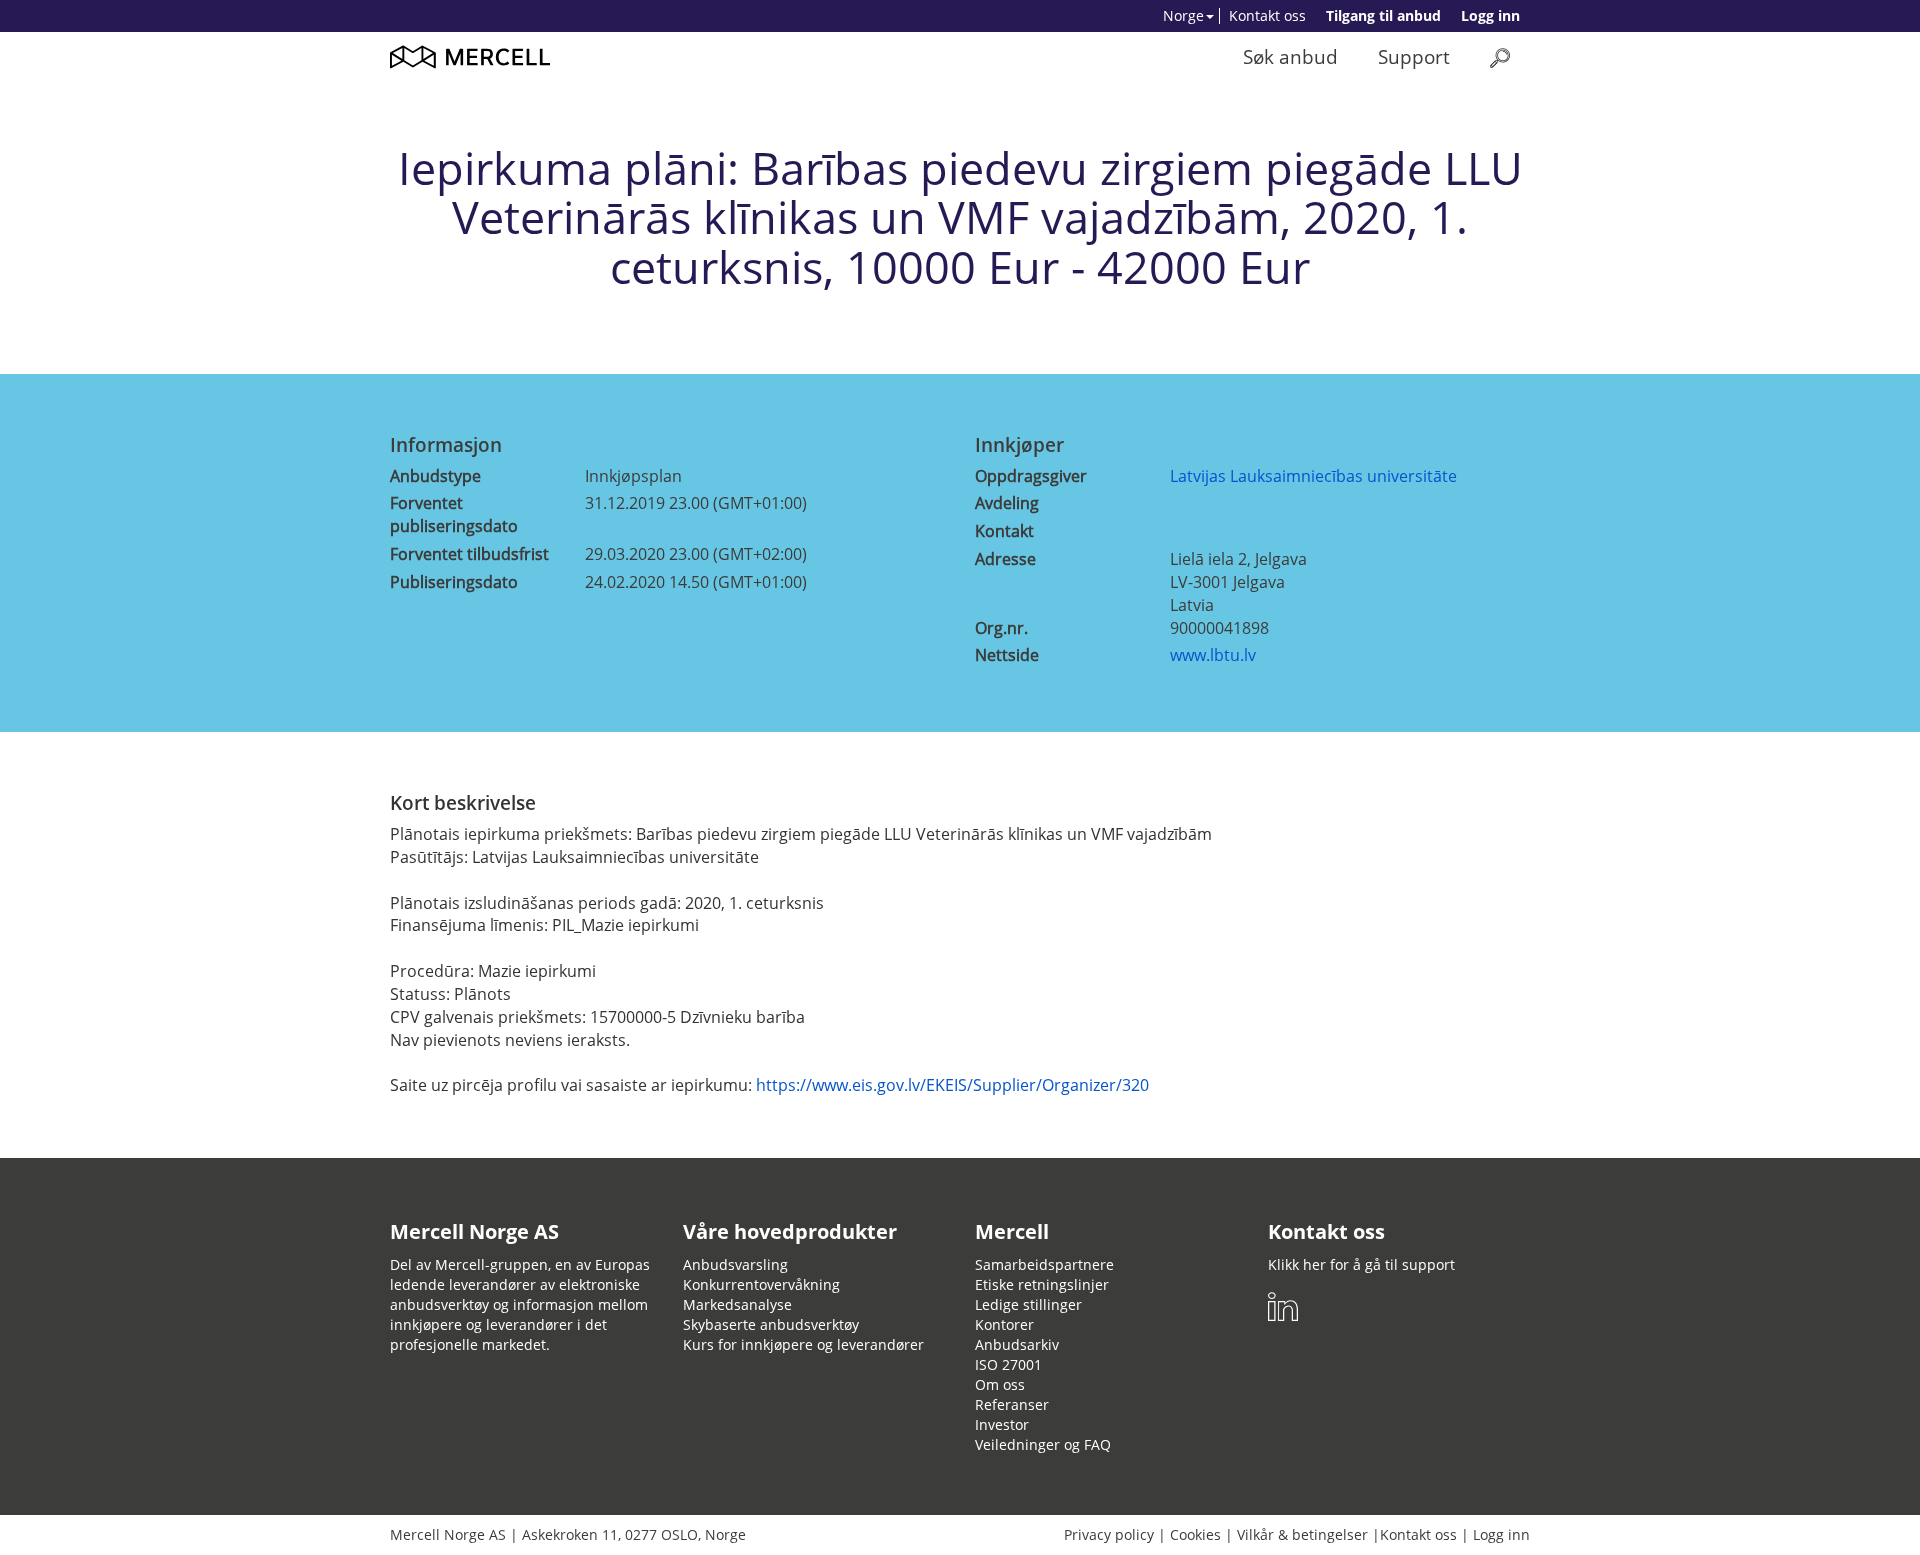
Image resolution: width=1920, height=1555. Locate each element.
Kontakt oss (1267, 15)
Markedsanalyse (737, 1304)
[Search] (1500, 57)
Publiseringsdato (454, 582)
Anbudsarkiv (1017, 1344)
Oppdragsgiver (1031, 476)
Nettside (1007, 655)
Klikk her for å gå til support (1361, 1264)
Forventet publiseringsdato (454, 514)
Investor (1002, 1424)
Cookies (1195, 1534)
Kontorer (1004, 1324)
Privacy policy (1109, 1534)
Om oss (1000, 1384)
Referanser (1012, 1404)
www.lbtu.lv (1213, 655)
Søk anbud (1290, 56)
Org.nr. (1001, 628)
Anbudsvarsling (735, 1264)
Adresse (1005, 559)
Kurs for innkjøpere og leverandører (803, 1344)
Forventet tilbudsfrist (469, 554)
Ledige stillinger (1028, 1304)
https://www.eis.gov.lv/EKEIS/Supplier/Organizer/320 (952, 1085)
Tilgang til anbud (1383, 15)
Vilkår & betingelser (1302, 1534)
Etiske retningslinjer (1042, 1284)
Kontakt (1004, 531)
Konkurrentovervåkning (761, 1284)
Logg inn (1490, 15)
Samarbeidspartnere (1044, 1264)
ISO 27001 (1008, 1364)
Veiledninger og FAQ (1043, 1444)
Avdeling (1007, 503)
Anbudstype (435, 476)
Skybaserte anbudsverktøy (771, 1324)
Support (1414, 56)
